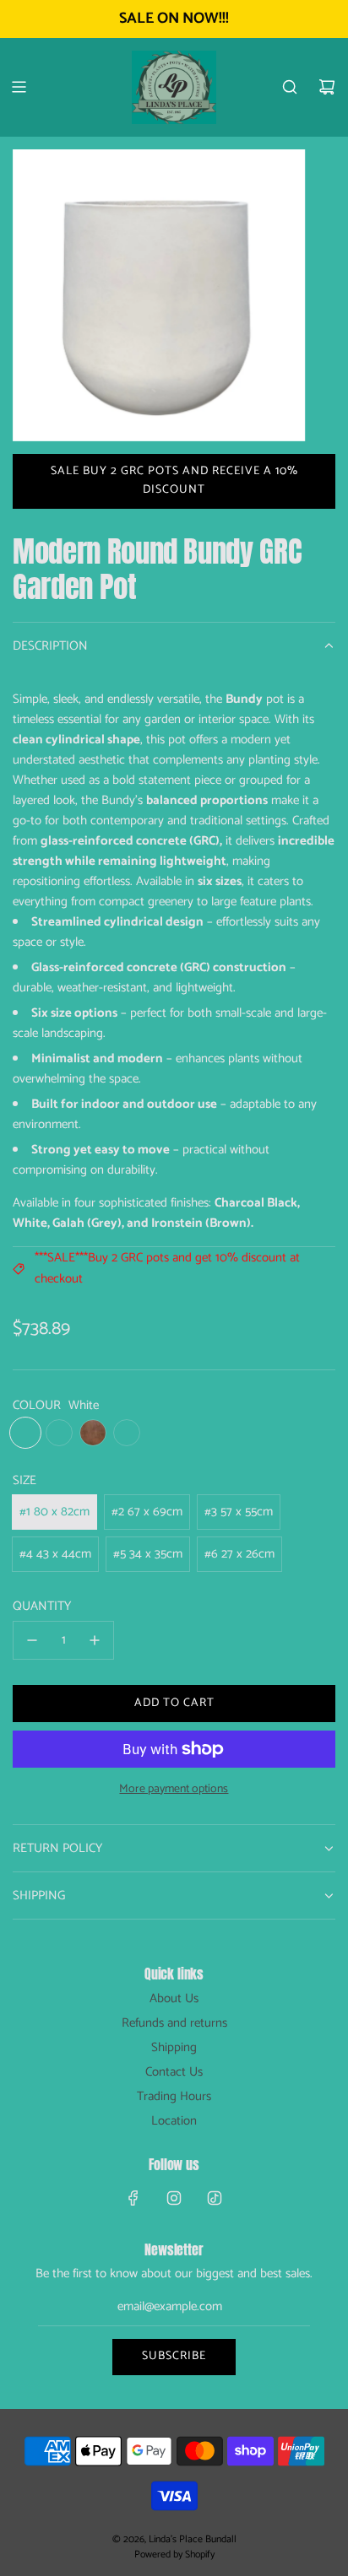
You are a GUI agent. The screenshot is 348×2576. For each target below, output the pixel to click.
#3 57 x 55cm (239, 1512)
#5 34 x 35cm (148, 1554)
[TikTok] (215, 2198)
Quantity (42, 1607)
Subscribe (174, 2356)
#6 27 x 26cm (239, 1554)
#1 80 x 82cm (54, 1512)
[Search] (290, 87)
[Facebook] (133, 2198)
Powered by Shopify (174, 2554)
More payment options (174, 1790)
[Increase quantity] (95, 1640)
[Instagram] (174, 2198)
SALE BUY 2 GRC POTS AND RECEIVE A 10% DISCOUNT (174, 481)
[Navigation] (19, 87)
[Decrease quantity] (32, 1640)
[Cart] (327, 87)
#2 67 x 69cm (147, 1512)
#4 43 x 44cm (55, 1554)
